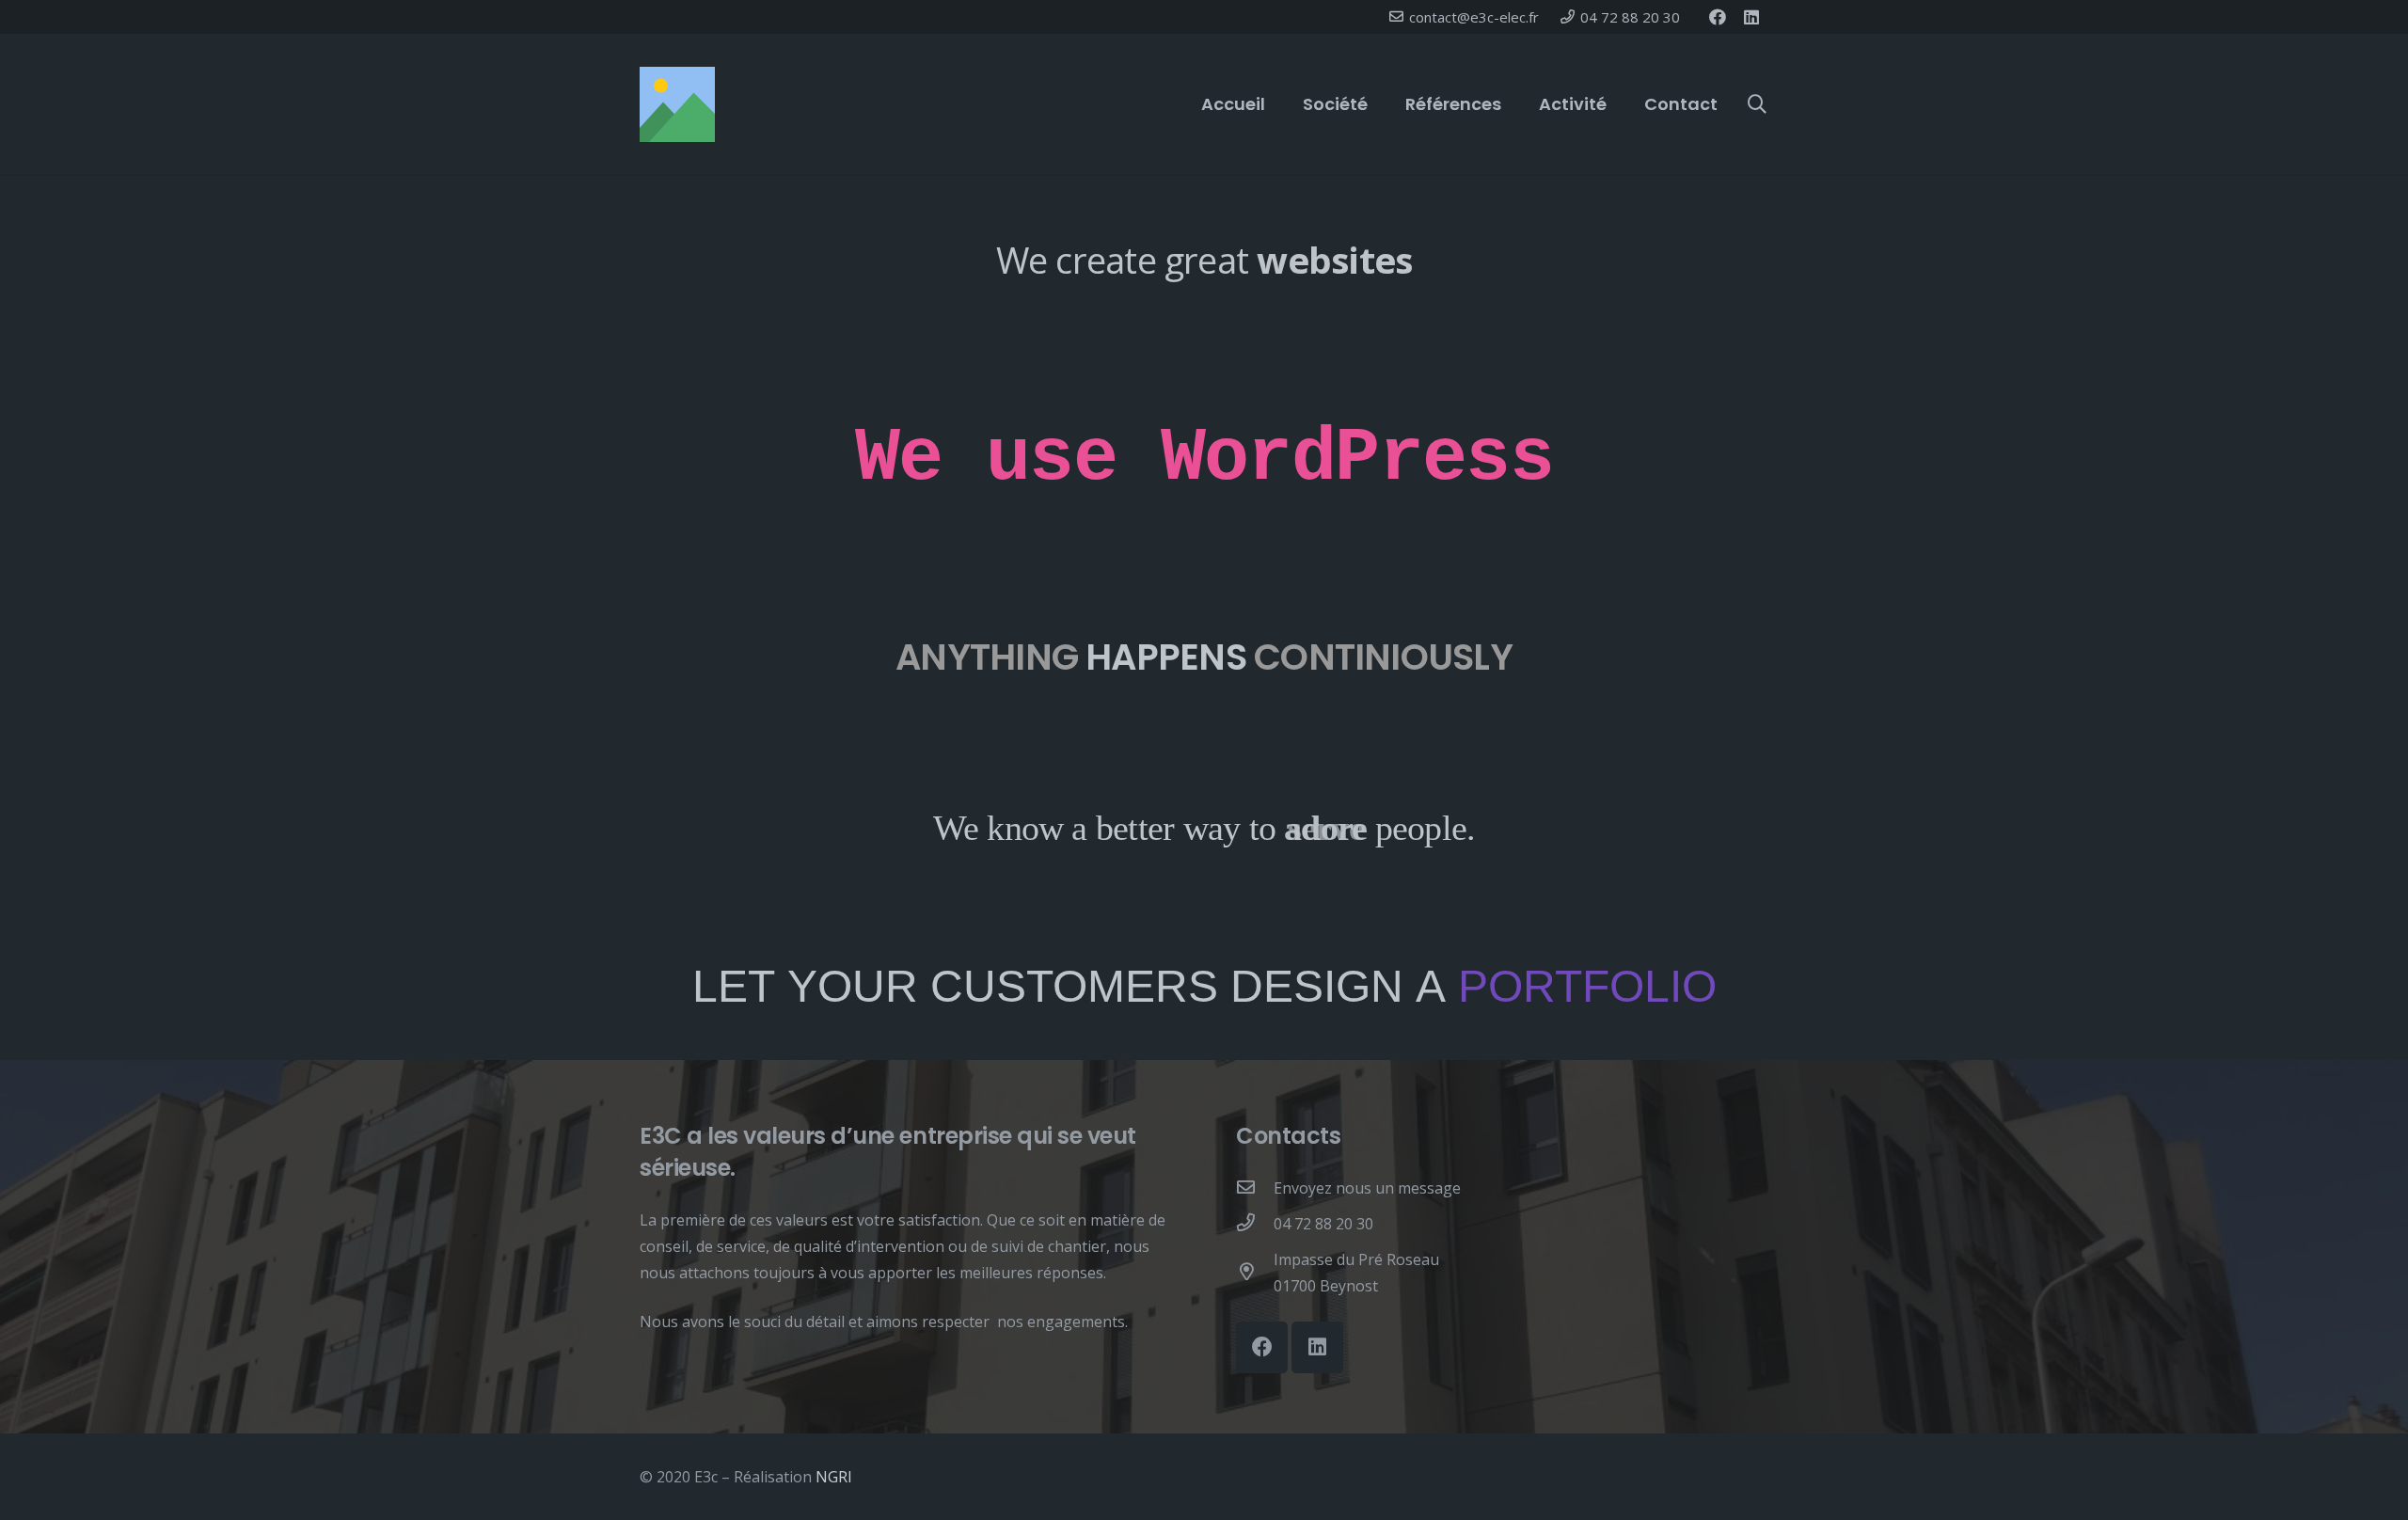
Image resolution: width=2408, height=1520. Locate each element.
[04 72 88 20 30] (1255, 1224)
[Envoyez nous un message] (1255, 1188)
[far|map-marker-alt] (1255, 1273)
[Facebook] (1718, 17)
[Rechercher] (1757, 105)
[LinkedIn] (1751, 17)
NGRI (834, 1477)
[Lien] (677, 104)
